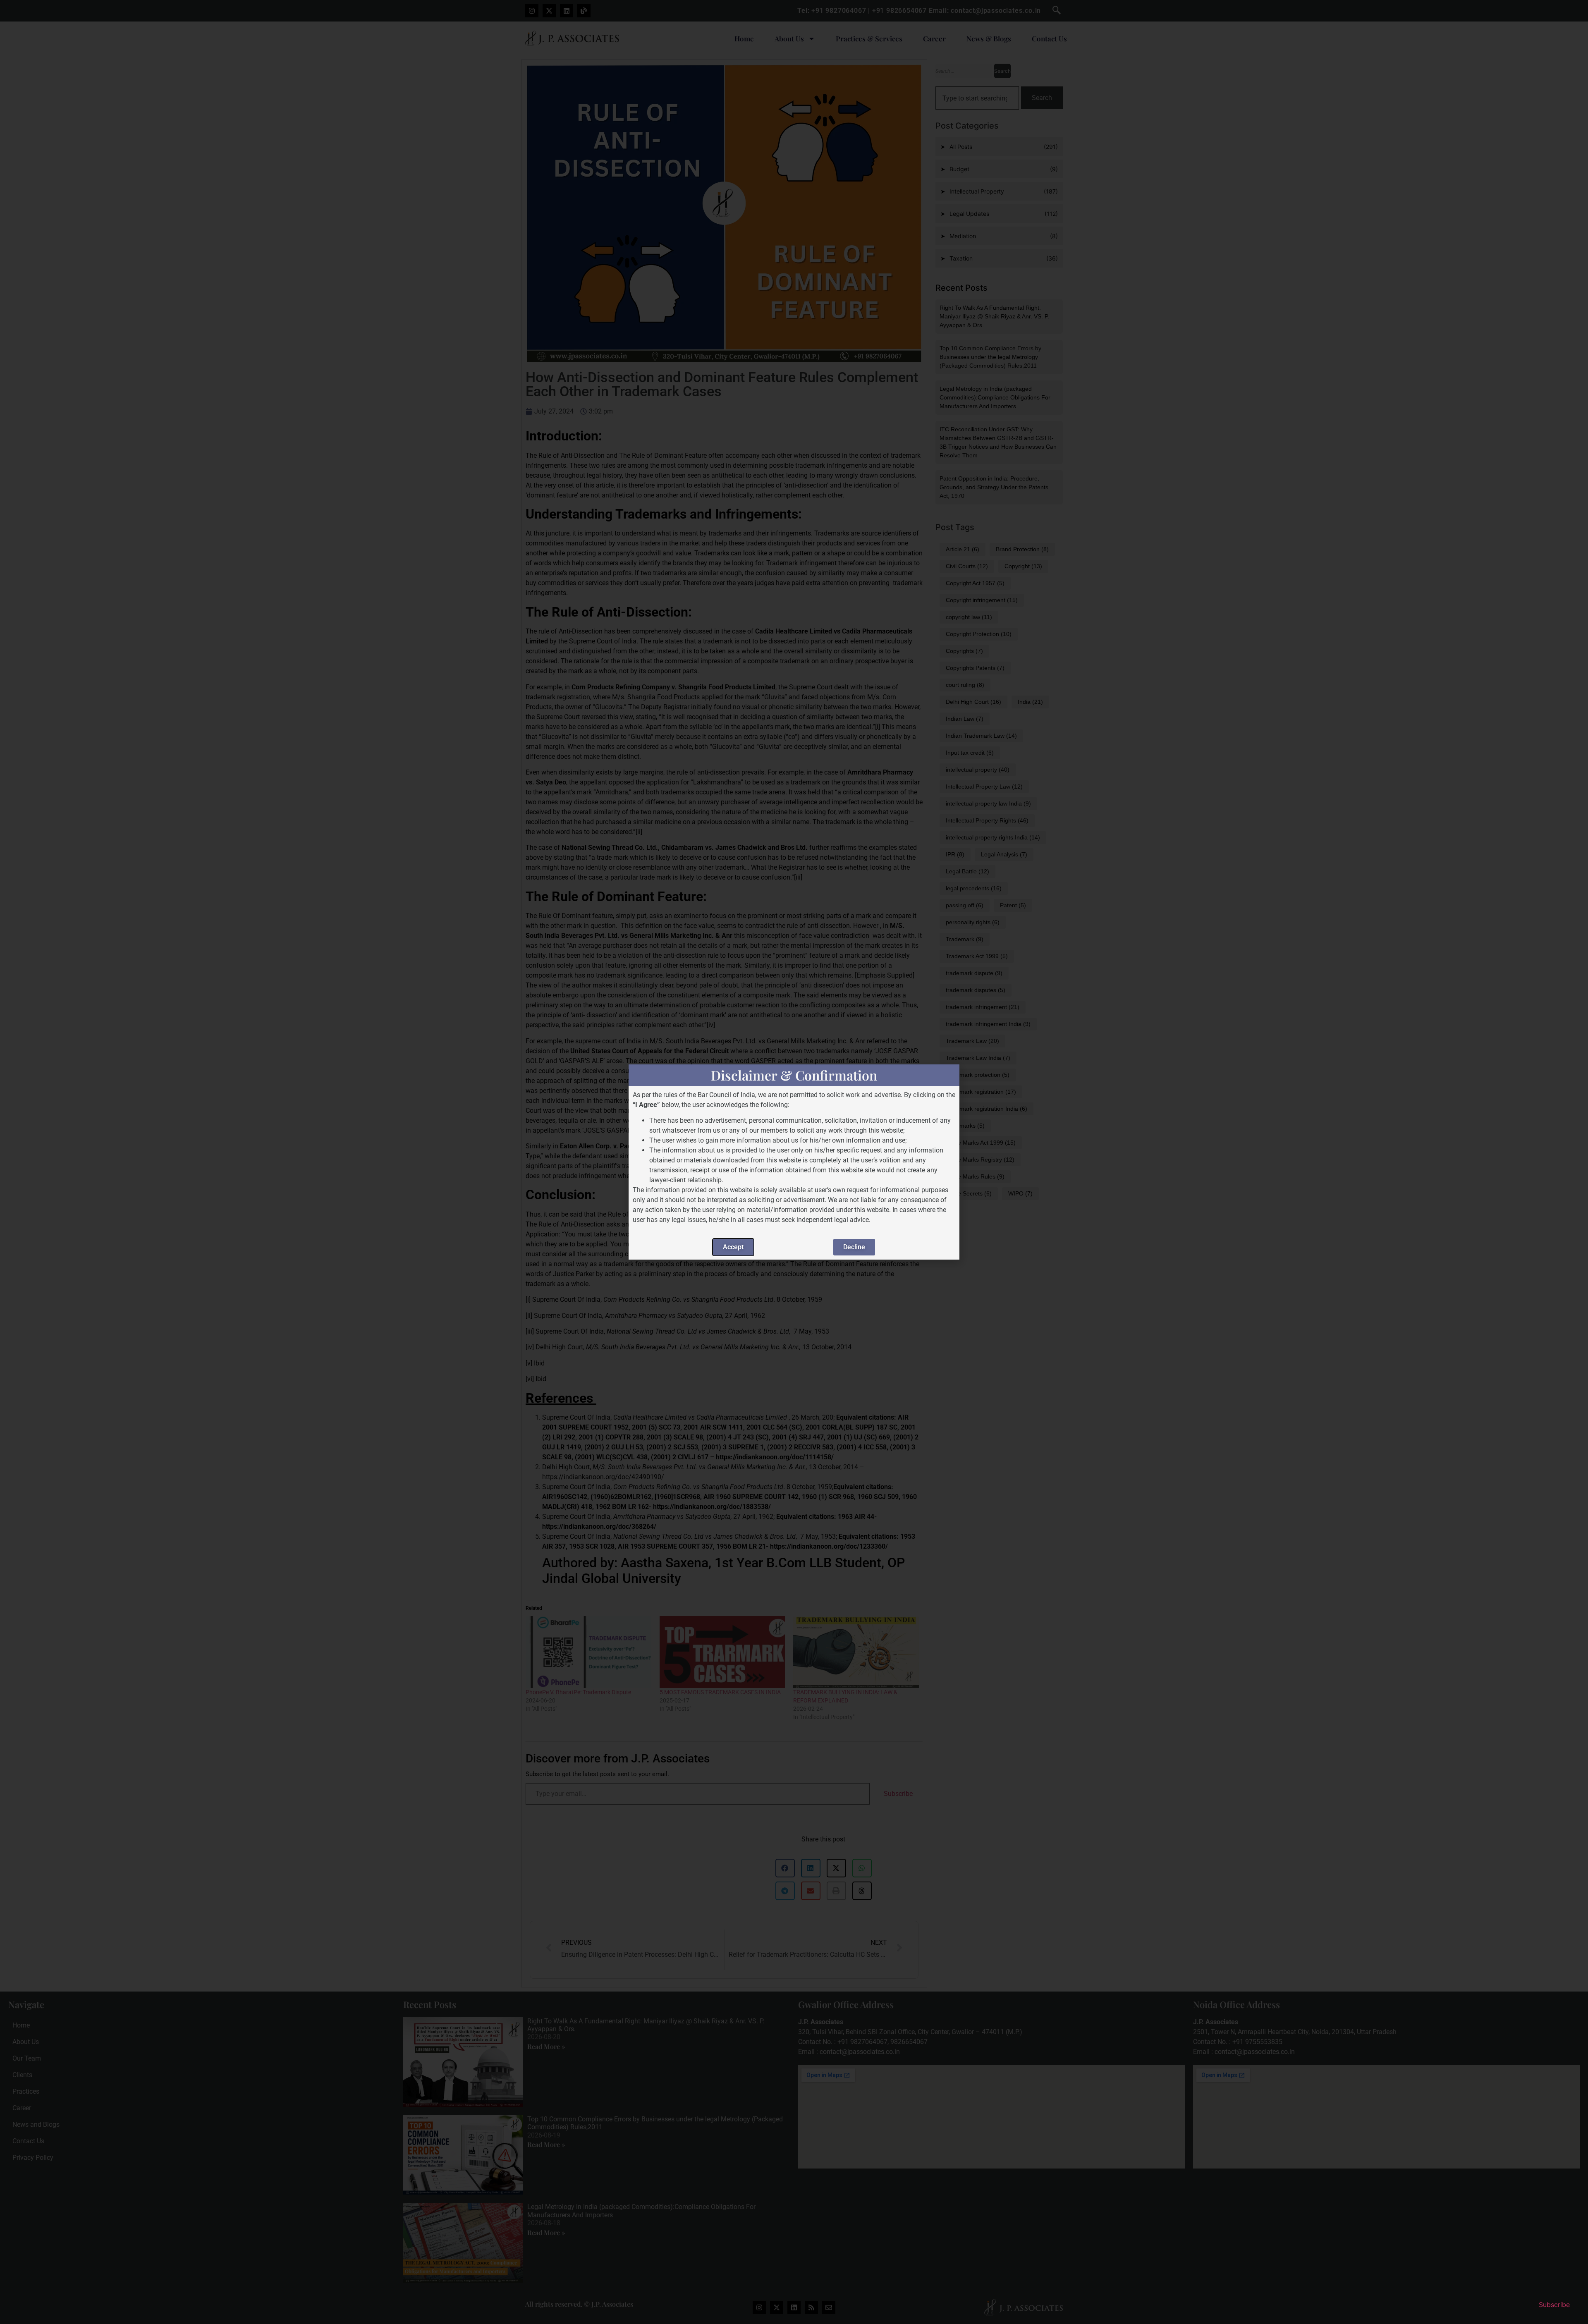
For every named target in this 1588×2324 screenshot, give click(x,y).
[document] (794, 1162)
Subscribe (1554, 2305)
